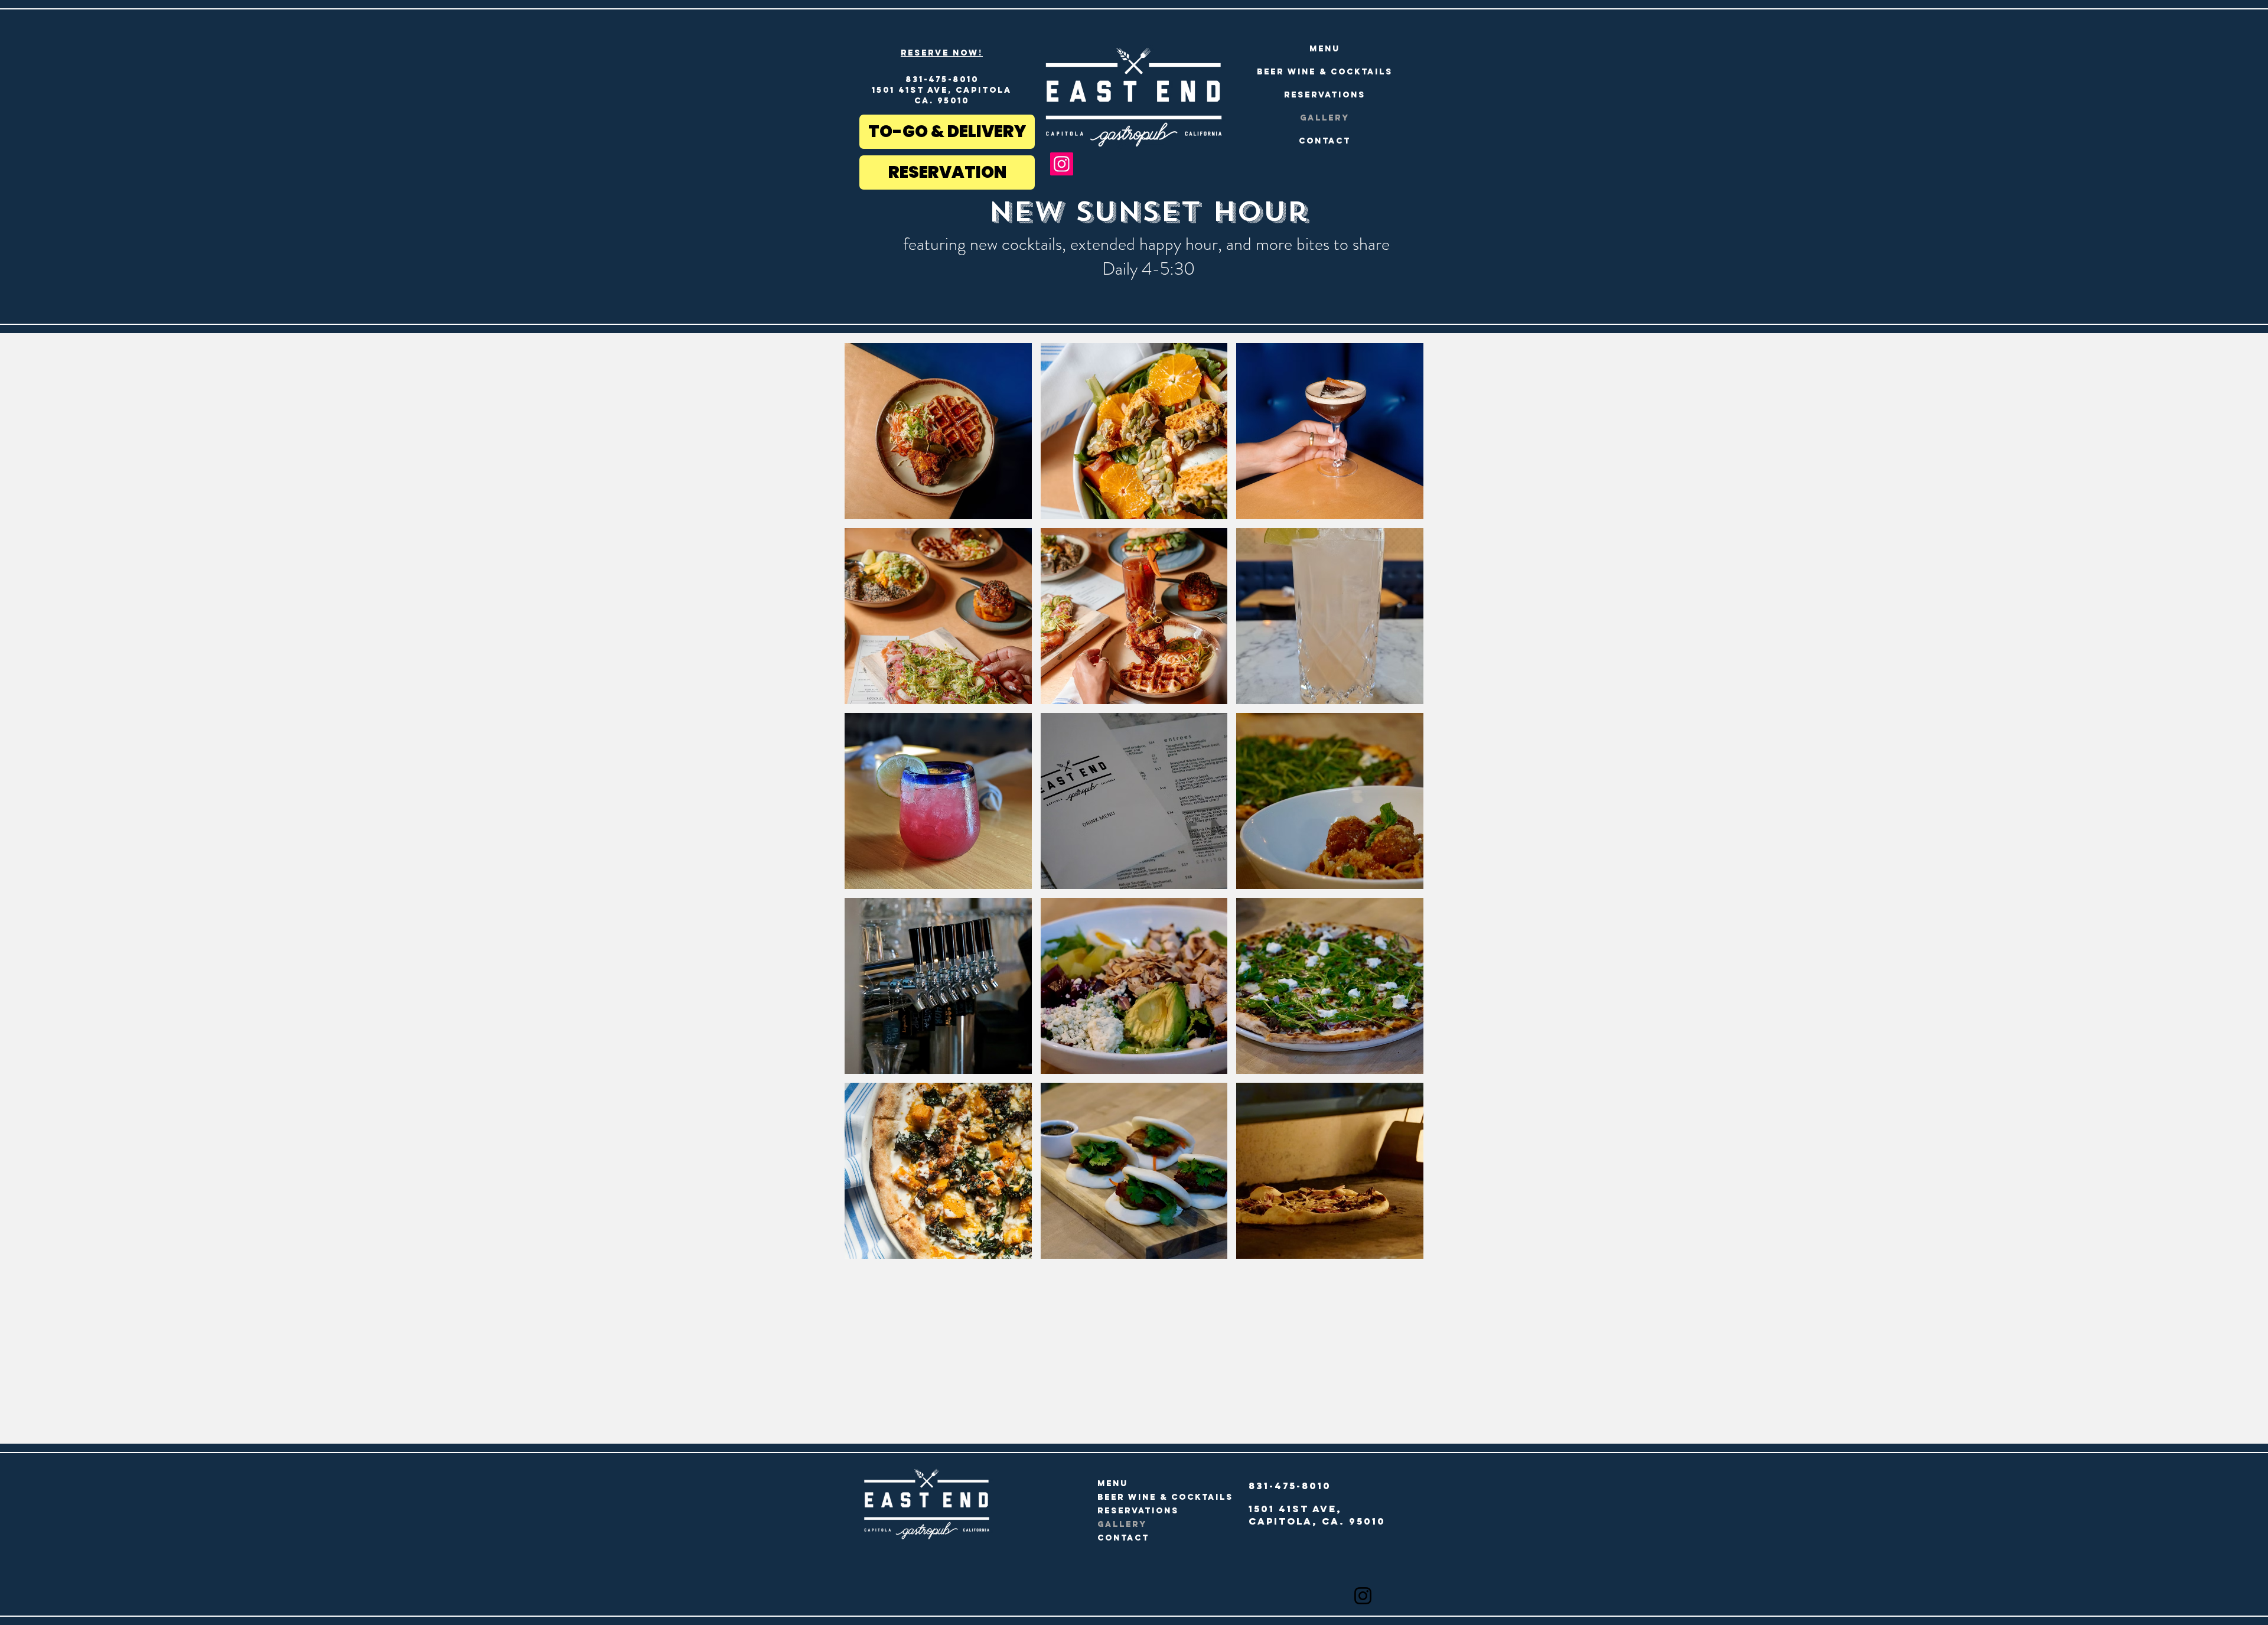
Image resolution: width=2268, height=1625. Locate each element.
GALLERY (1325, 118)
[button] (938, 431)
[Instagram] (1062, 164)
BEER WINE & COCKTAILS (1325, 72)
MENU (1325, 49)
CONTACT (1325, 141)
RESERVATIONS (1325, 95)
